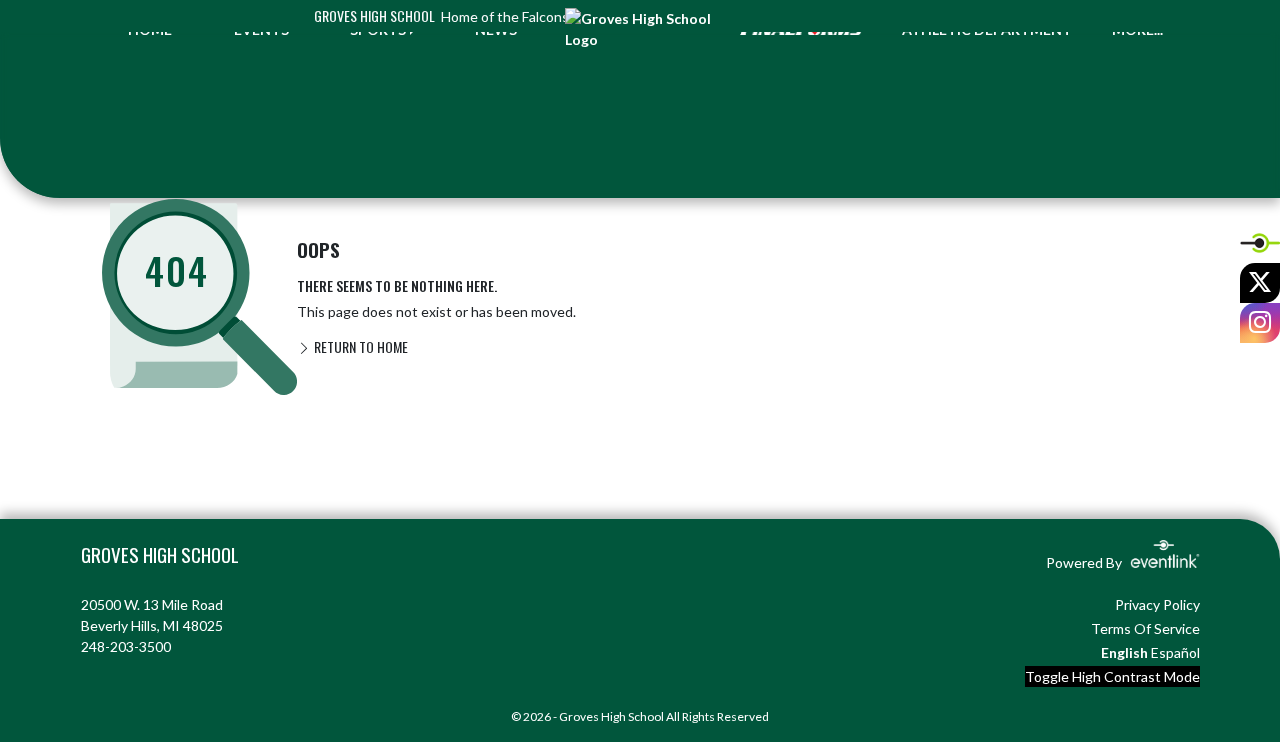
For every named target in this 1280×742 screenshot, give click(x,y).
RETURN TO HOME (359, 346)
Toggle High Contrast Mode (1112, 676)
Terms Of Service (1145, 628)
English (1124, 652)
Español (1175, 652)
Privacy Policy (1157, 604)
